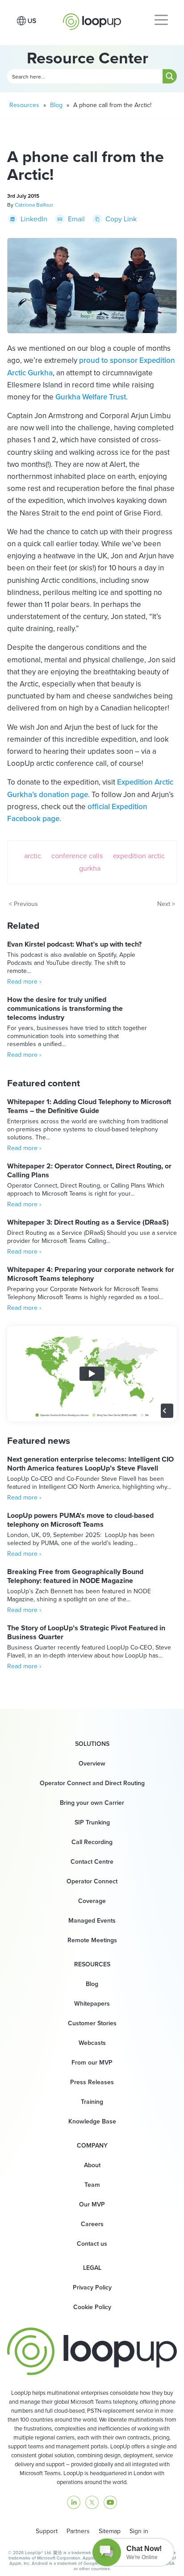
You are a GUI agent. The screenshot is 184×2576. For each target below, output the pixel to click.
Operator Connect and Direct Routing (92, 1783)
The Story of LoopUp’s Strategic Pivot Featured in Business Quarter (86, 1632)
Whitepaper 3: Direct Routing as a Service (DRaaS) (88, 1222)
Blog (56, 105)
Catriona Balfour (34, 205)
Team (92, 2185)
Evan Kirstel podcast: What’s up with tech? (74, 944)
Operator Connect (92, 1881)
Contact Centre (92, 1862)
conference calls (77, 856)
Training (92, 2102)
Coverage (92, 1901)
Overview (92, 1764)
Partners (78, 2531)
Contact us (92, 2244)
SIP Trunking (92, 1822)
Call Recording (92, 1842)
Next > (166, 904)
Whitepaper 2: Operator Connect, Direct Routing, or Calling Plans (89, 1170)
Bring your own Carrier (92, 1803)
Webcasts (92, 2043)
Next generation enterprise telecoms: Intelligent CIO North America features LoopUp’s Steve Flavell (90, 1464)
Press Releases (92, 2082)
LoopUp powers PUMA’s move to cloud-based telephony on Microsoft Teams (80, 1520)
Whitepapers (92, 2004)
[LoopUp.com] (92, 19)
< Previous (23, 904)
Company (92, 2146)
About (92, 2165)
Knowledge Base (92, 2121)
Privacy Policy (92, 2287)
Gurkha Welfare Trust (91, 397)
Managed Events (92, 1921)
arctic (33, 856)
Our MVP (92, 2204)
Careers (92, 2224)
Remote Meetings (92, 1940)
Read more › (24, 982)
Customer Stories (92, 2023)
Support (47, 2531)
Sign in (139, 2531)
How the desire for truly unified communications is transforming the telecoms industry (65, 1008)
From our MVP (92, 2063)
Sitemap (110, 2531)
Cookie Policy (92, 2307)
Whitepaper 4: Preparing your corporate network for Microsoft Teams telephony (91, 1274)
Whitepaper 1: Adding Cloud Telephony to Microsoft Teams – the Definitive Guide (89, 1106)
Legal (92, 2268)
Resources (24, 105)
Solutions (92, 1744)
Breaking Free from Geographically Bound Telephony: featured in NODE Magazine (75, 1576)
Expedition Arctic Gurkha (122, 862)
